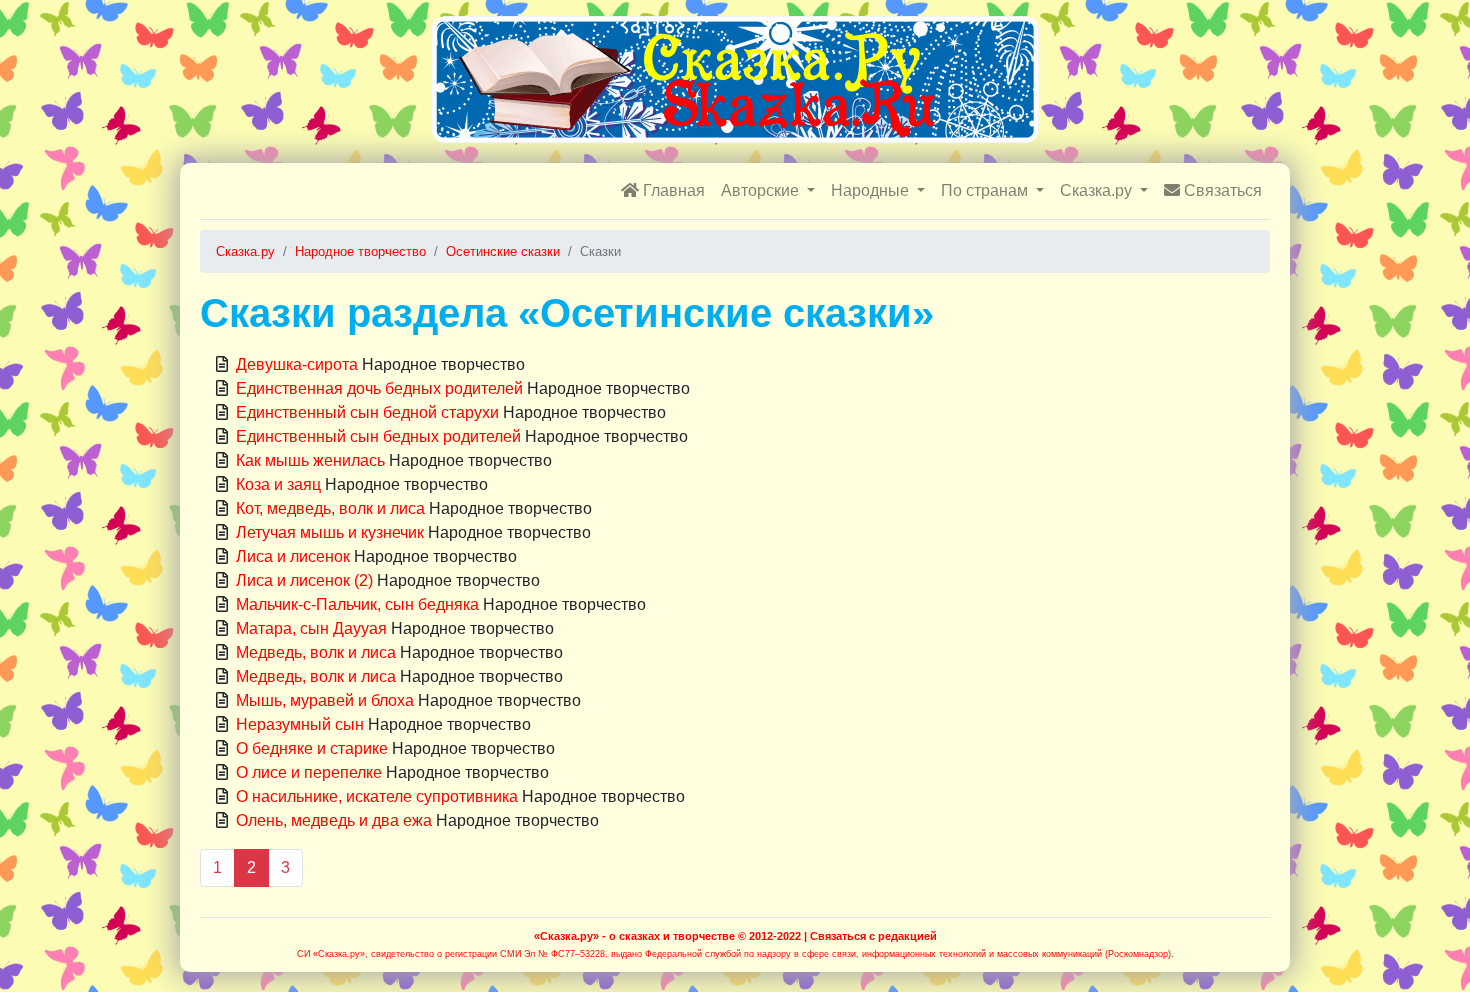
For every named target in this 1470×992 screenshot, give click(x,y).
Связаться (1221, 190)
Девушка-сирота (297, 364)
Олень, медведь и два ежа (334, 820)
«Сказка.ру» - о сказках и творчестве (634, 936)
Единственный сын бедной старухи (367, 412)
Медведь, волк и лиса (316, 652)
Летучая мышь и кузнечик (330, 532)
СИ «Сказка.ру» (331, 954)
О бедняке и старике (312, 748)
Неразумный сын (300, 724)
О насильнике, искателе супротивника (377, 796)
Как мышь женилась (310, 460)
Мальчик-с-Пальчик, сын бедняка (357, 604)
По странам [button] (986, 190)
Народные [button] (872, 190)
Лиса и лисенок (293, 556)
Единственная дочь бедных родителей (379, 388)
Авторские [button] (762, 190)
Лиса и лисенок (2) (304, 580)
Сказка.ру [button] (1098, 190)
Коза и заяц (278, 484)
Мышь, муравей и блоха (325, 700)
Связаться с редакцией (873, 936)
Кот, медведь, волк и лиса (330, 508)
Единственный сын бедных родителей (378, 436)
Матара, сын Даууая (311, 628)
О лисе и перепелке (309, 772)
